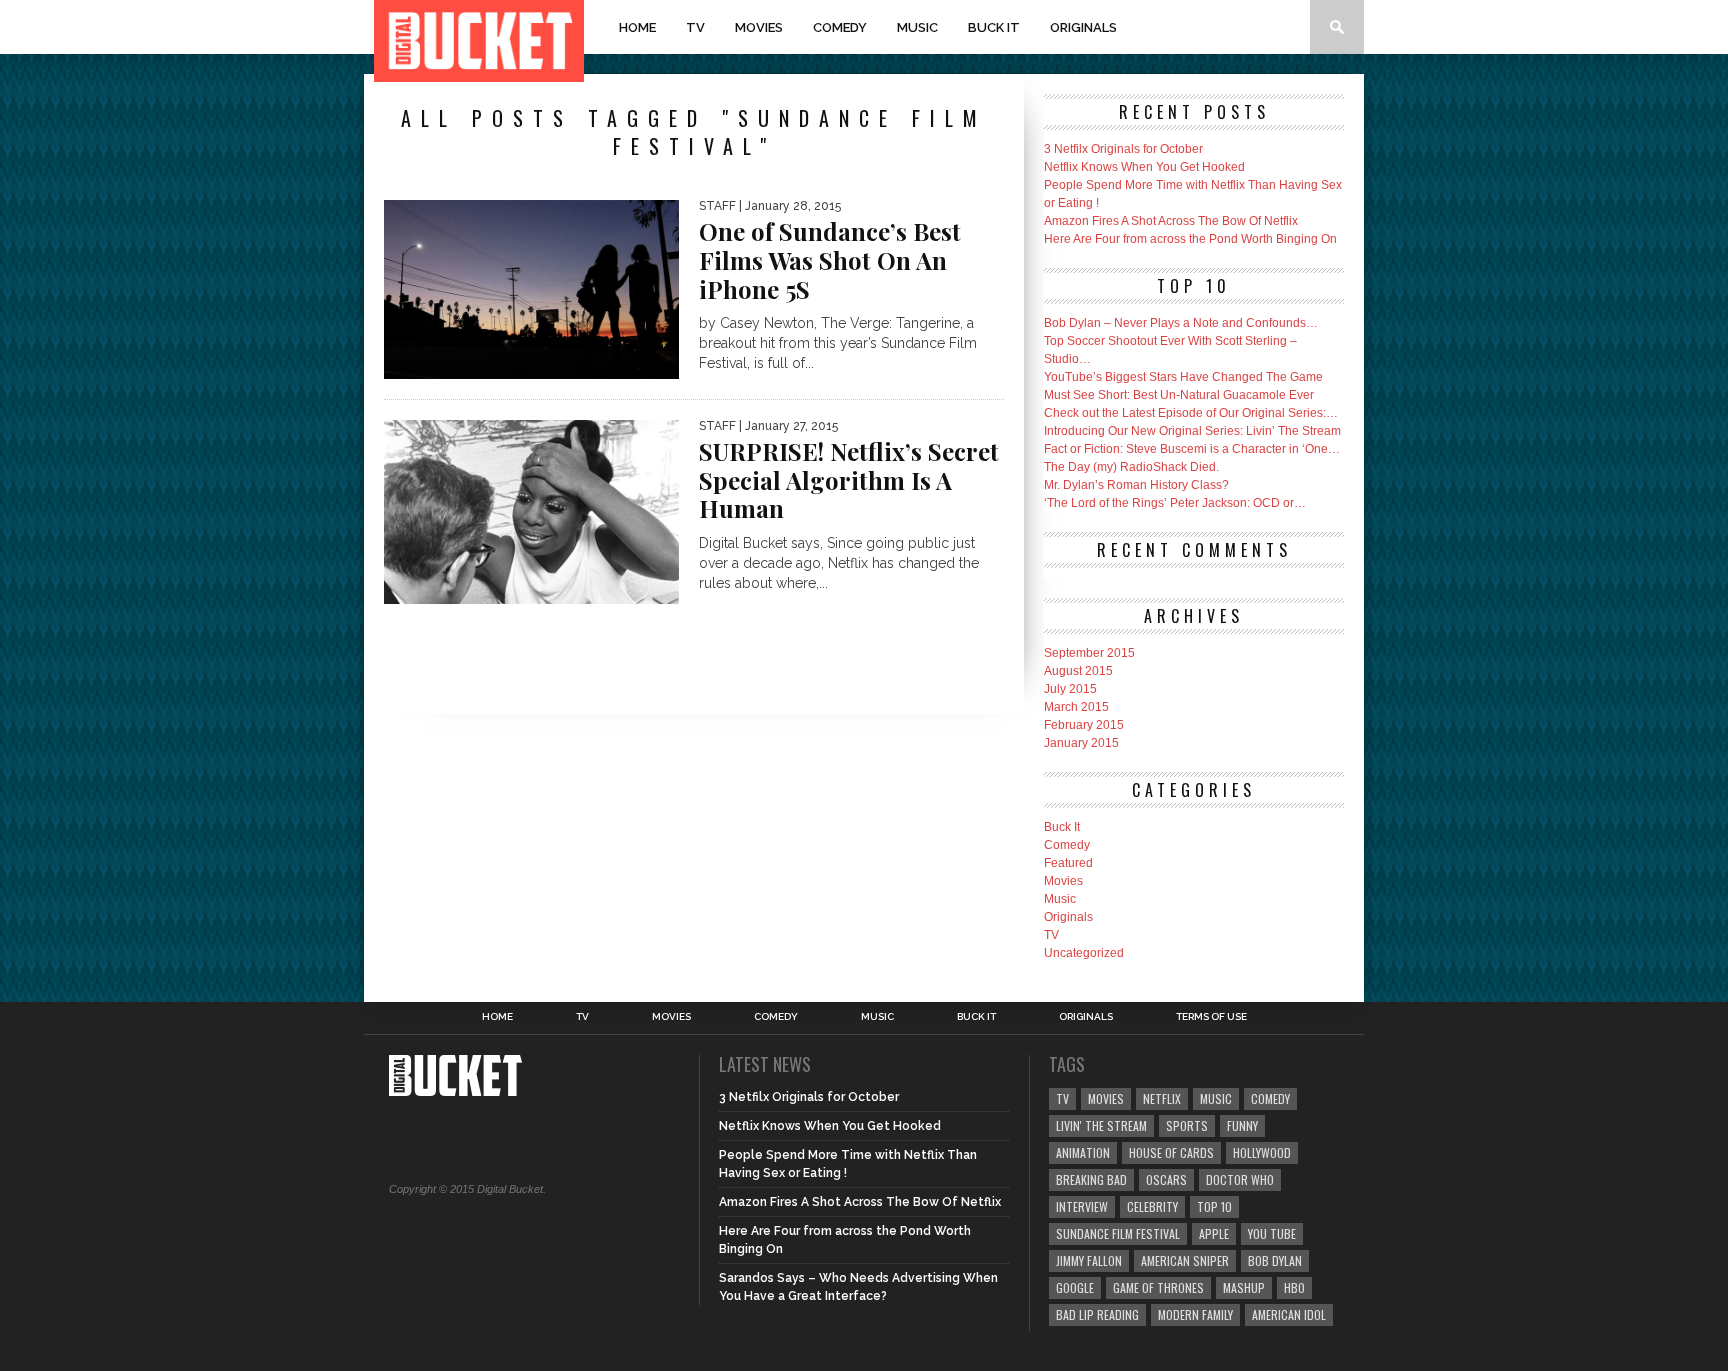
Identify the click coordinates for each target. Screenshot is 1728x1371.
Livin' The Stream (1101, 1125)
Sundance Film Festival (1118, 1233)
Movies (759, 27)
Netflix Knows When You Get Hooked (1144, 167)
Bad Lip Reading (1097, 1314)
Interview (1082, 1206)
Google (1075, 1287)
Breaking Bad (1091, 1179)
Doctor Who (1240, 1179)
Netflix (1162, 1098)
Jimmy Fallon (1089, 1260)
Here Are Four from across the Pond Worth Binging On (1190, 239)
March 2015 (1076, 707)
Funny (1242, 1125)
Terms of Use (1211, 1017)
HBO (1294, 1287)
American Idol (1289, 1314)
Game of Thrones (1158, 1287)
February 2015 (1084, 725)
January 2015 (1081, 743)
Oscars (1166, 1179)
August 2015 (1078, 671)
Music (917, 27)
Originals (1083, 27)
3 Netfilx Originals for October (1123, 149)
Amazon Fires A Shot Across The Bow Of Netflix (1171, 221)
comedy (1270, 1098)
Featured (1068, 863)
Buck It (994, 27)
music (1216, 1098)
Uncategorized (1084, 953)
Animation (1083, 1152)
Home (637, 27)
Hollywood (1262, 1152)
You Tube (1272, 1233)
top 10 (1214, 1206)
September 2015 (1089, 653)
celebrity (1152, 1206)
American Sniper (1185, 1260)
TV (695, 27)
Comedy (840, 27)
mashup (1244, 1287)
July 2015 (1070, 689)
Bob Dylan (1275, 1260)
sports (1187, 1125)
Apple (1214, 1233)
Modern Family (1195, 1314)
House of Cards (1171, 1152)
